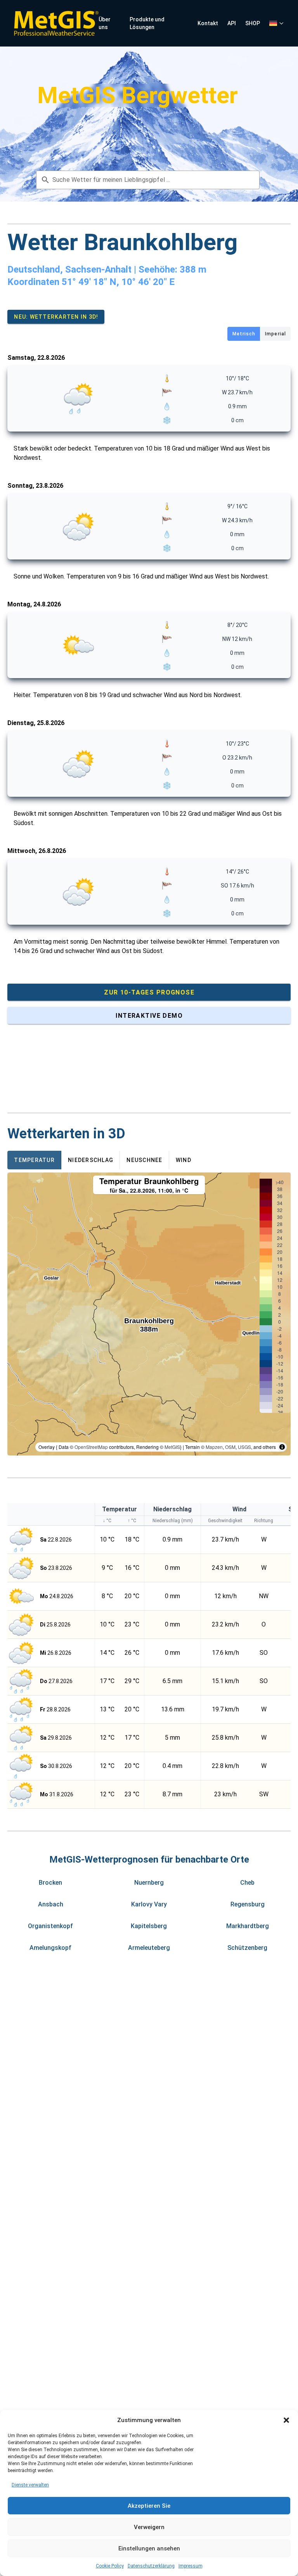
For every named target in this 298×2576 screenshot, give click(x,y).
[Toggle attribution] (282, 1447)
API (232, 23)
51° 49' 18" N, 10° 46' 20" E (118, 282)
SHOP (253, 23)
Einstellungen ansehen (149, 2548)
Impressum (191, 2566)
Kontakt (208, 23)
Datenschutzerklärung (151, 2566)
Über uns (105, 23)
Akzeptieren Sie (149, 2506)
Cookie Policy (110, 2566)
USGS (244, 1447)
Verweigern (149, 2527)
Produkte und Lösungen (147, 23)
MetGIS (172, 1447)
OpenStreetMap (91, 1447)
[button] (286, 2420)
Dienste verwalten (30, 2485)
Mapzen (214, 1447)
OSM (230, 1447)
